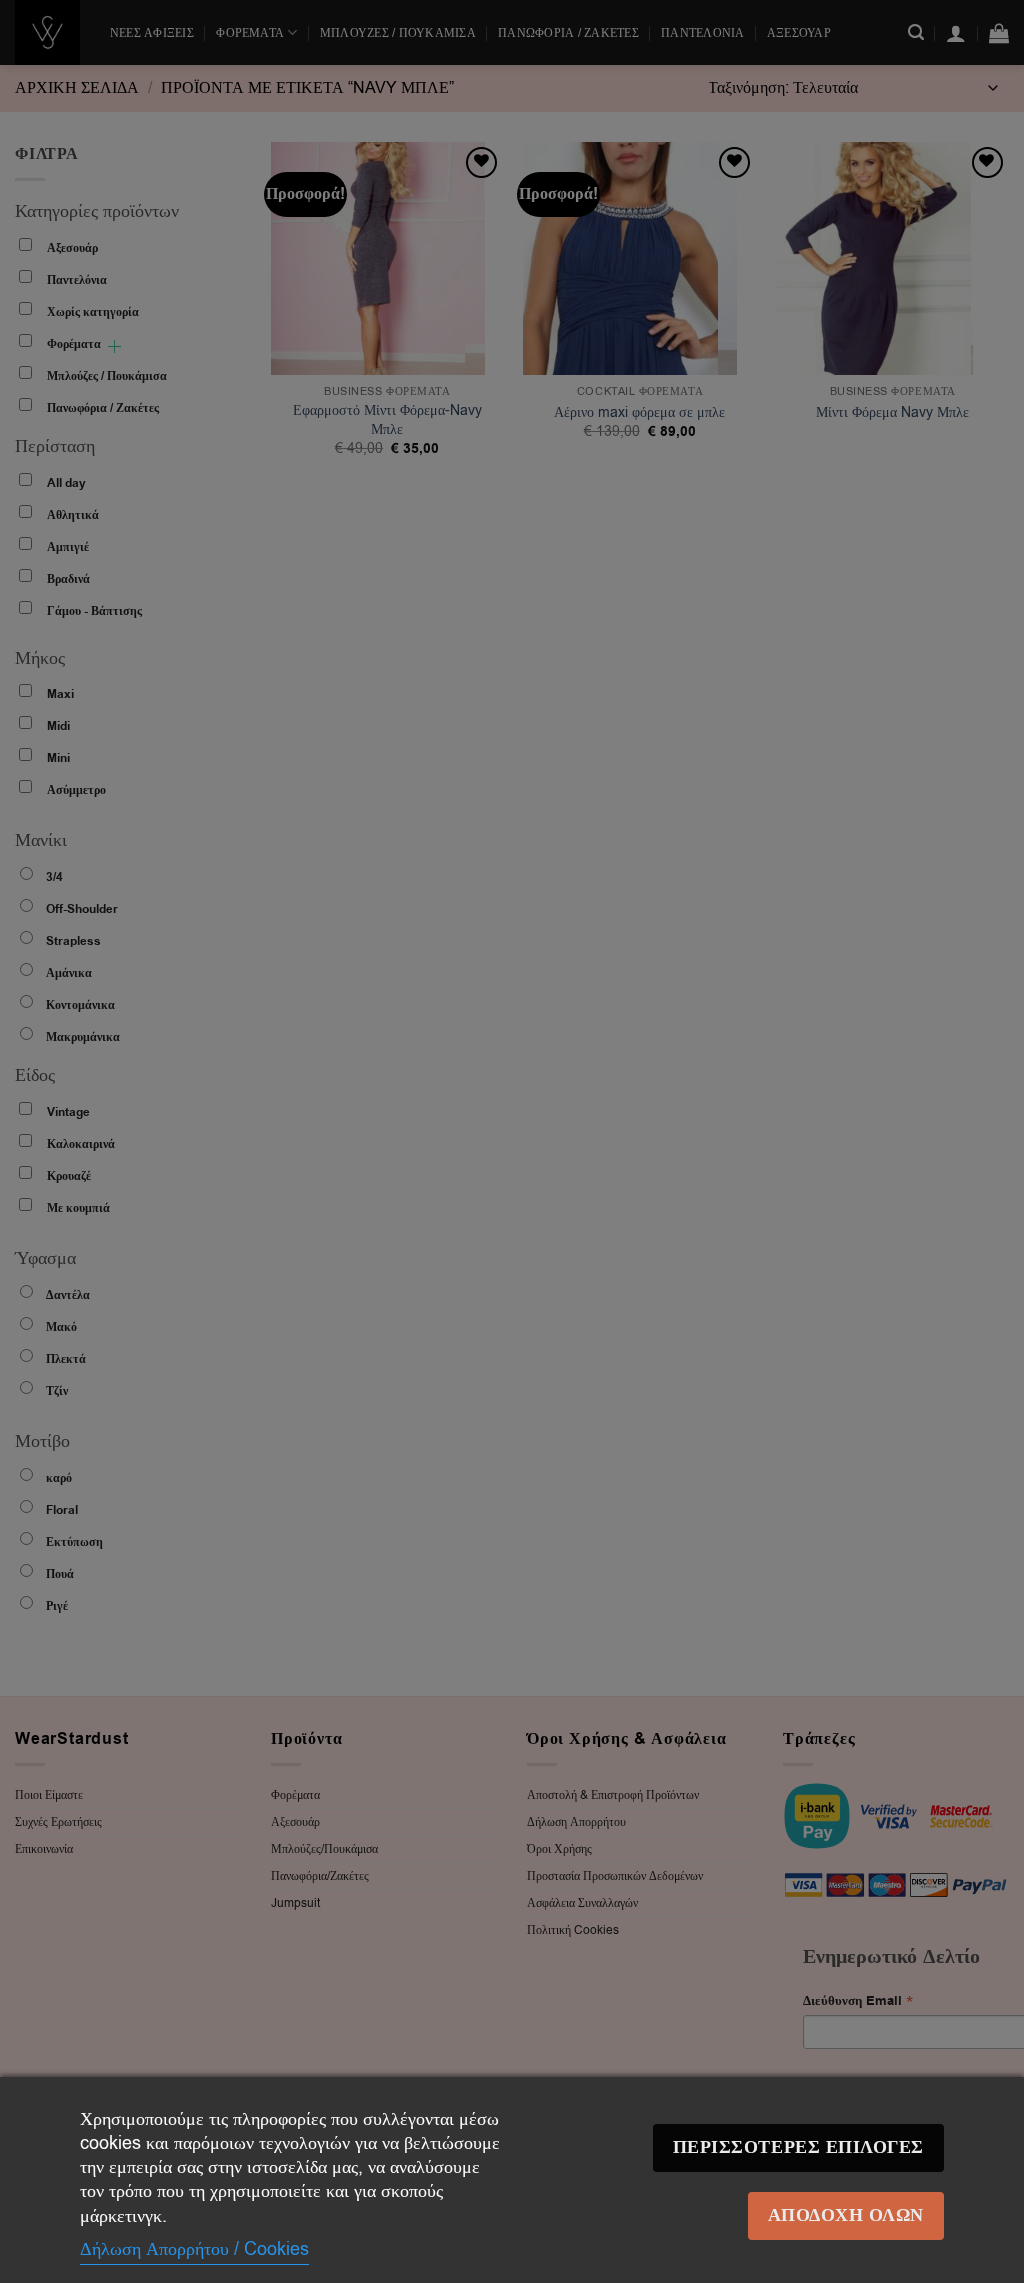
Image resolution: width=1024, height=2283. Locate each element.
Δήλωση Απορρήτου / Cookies (194, 2249)
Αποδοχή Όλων (846, 2215)
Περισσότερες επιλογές (798, 2147)
